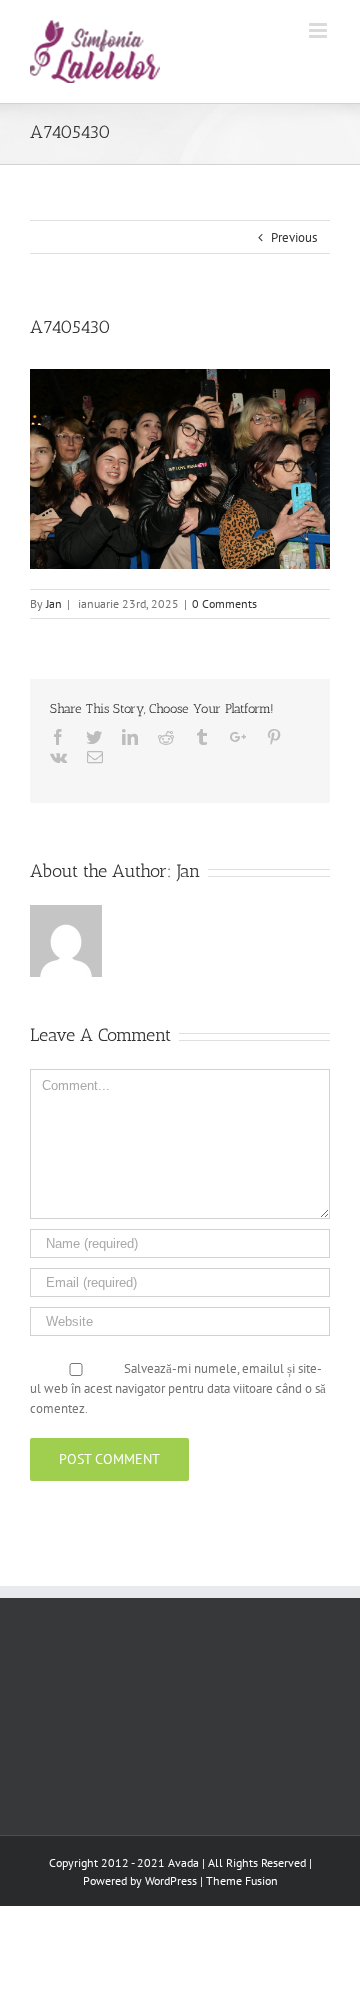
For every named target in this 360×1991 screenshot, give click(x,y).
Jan (54, 603)
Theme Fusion (242, 1880)
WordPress (171, 1880)
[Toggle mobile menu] (319, 30)
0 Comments (224, 603)
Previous (294, 237)
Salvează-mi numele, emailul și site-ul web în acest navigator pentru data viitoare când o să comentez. (178, 1388)
